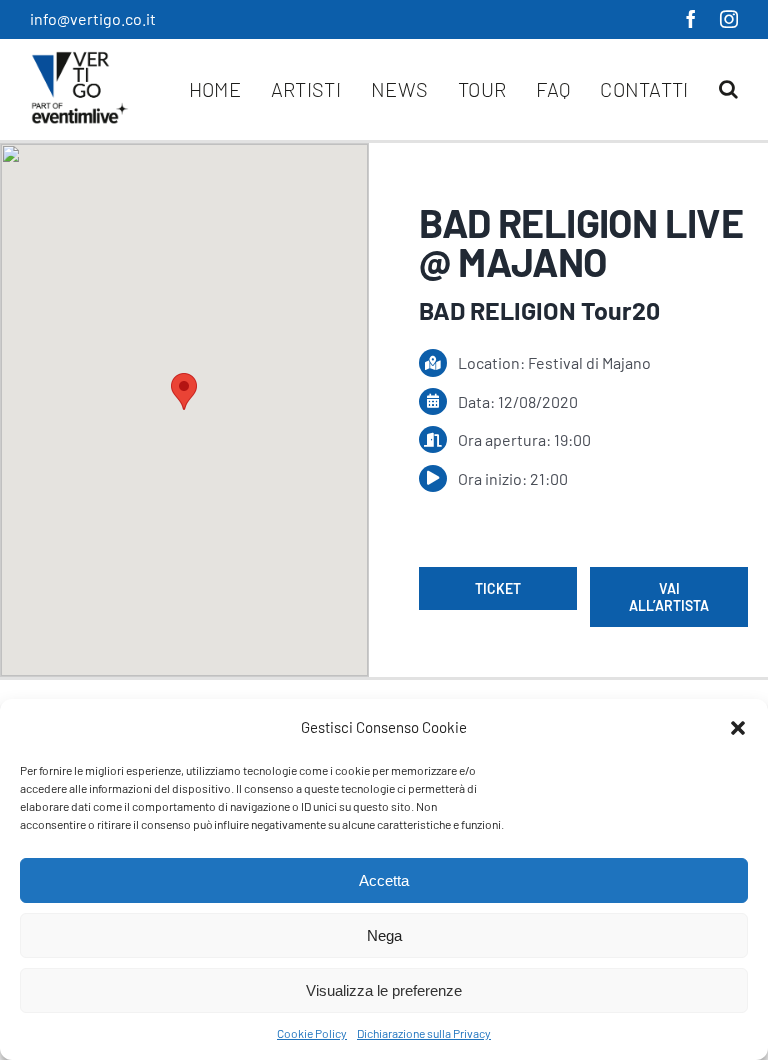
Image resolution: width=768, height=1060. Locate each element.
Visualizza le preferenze (384, 990)
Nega (384, 935)
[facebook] (691, 19)
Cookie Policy (312, 1033)
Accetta (384, 880)
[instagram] (729, 19)
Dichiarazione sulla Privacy (424, 1033)
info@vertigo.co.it (93, 18)
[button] (738, 728)
